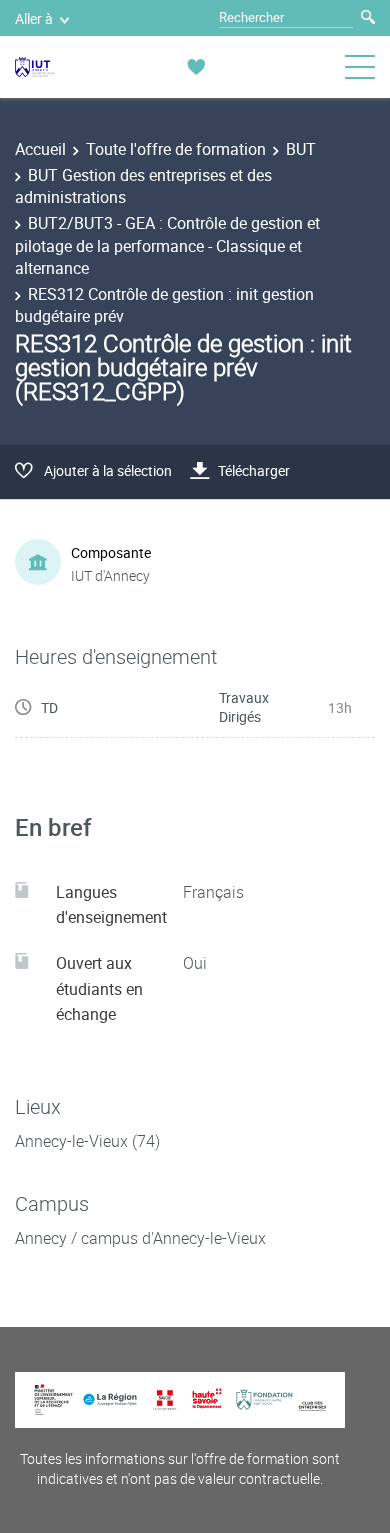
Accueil (40, 149)
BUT (301, 149)
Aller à (34, 18)
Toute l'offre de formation (176, 149)
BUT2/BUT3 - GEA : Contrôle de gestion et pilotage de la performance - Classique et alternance (167, 245)
